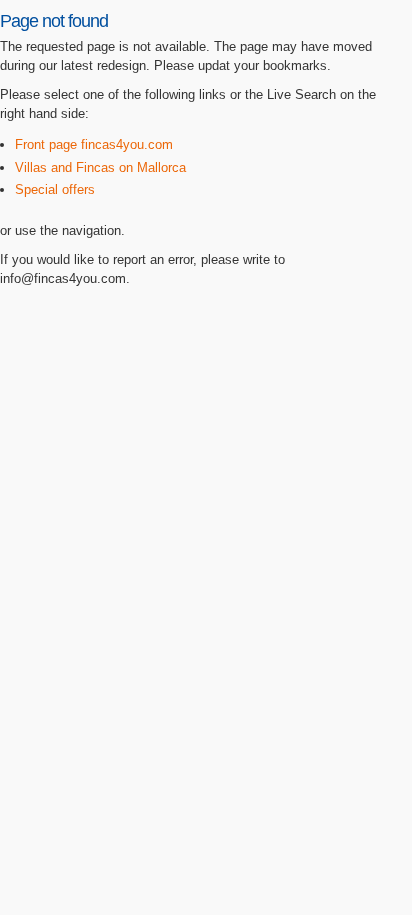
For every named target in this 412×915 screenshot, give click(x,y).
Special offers (55, 189)
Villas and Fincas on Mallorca (100, 167)
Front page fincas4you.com (94, 144)
